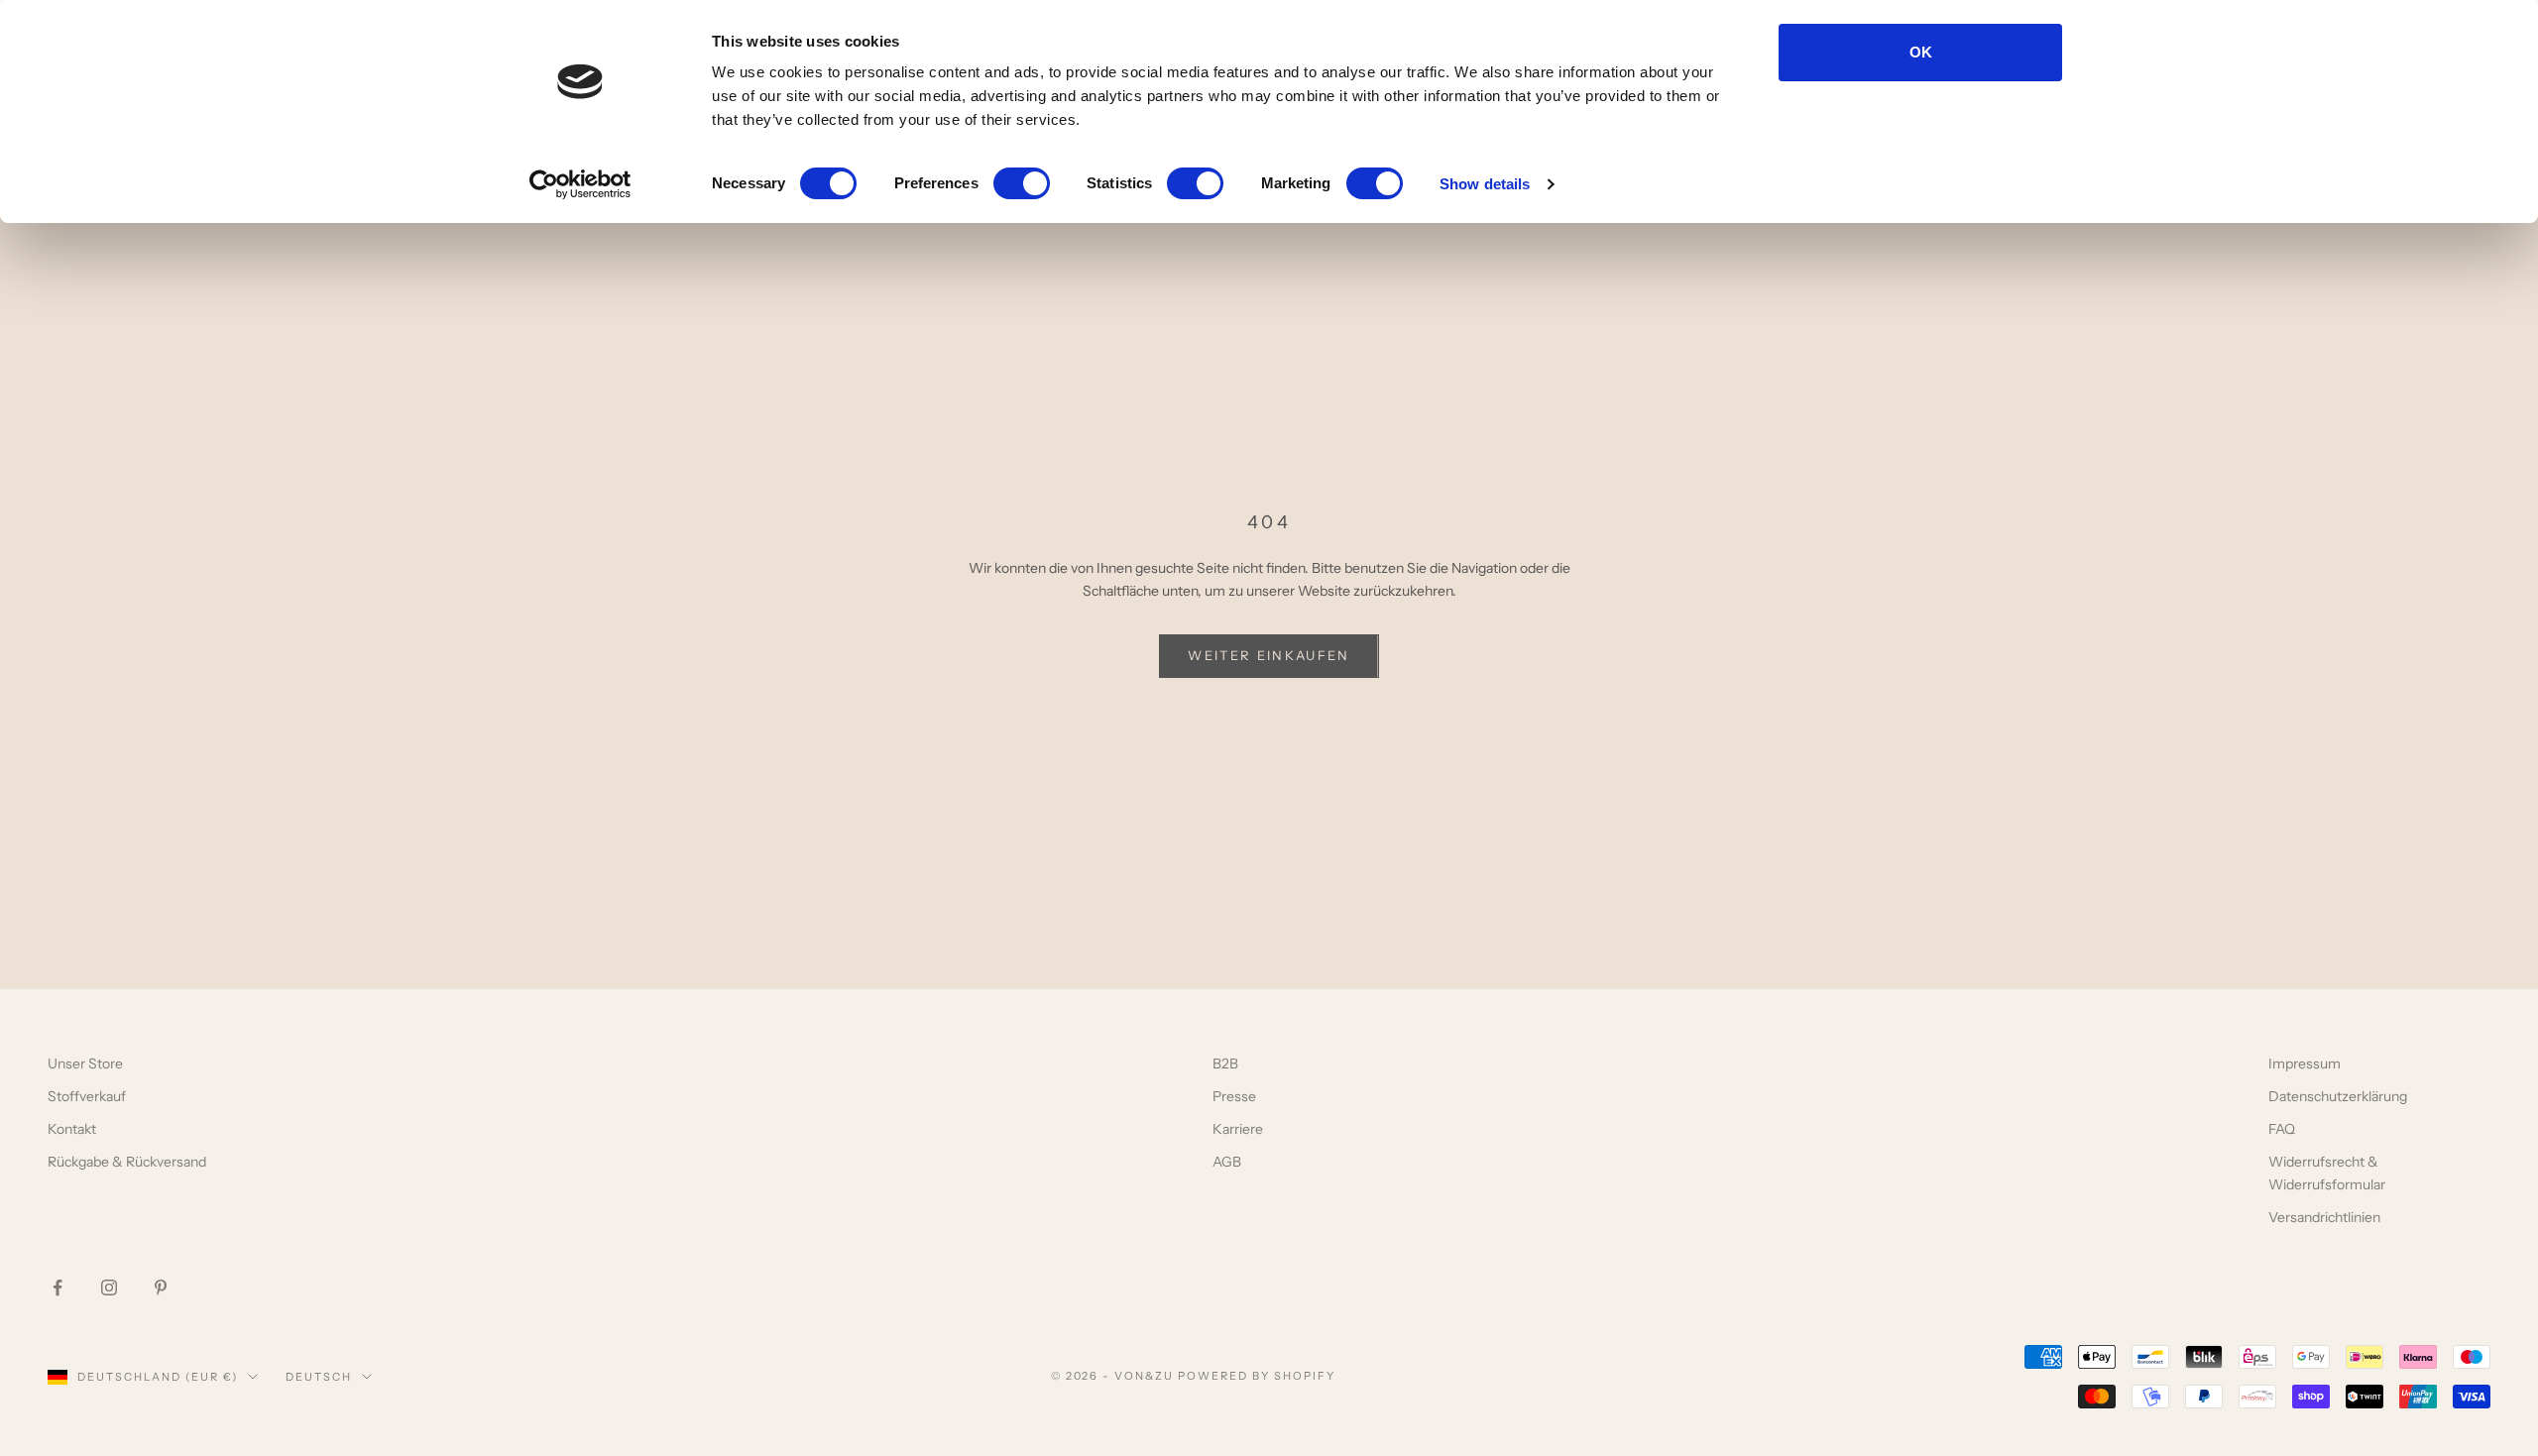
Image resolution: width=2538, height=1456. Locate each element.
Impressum (2305, 1064)
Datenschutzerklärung (2338, 1096)
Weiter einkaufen (1269, 655)
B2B (1225, 1064)
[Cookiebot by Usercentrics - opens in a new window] (580, 184)
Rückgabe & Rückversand (127, 1162)
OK (1921, 52)
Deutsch (319, 1377)
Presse (1234, 1096)
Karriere (1238, 1129)
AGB (1227, 1162)
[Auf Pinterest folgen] (161, 1288)
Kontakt (72, 1129)
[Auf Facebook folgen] (58, 1288)
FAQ (2282, 1129)
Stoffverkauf (87, 1096)
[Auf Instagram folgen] (109, 1288)
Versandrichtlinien (2324, 1217)
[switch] (1022, 183)
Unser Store (85, 1064)
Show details (1485, 184)
